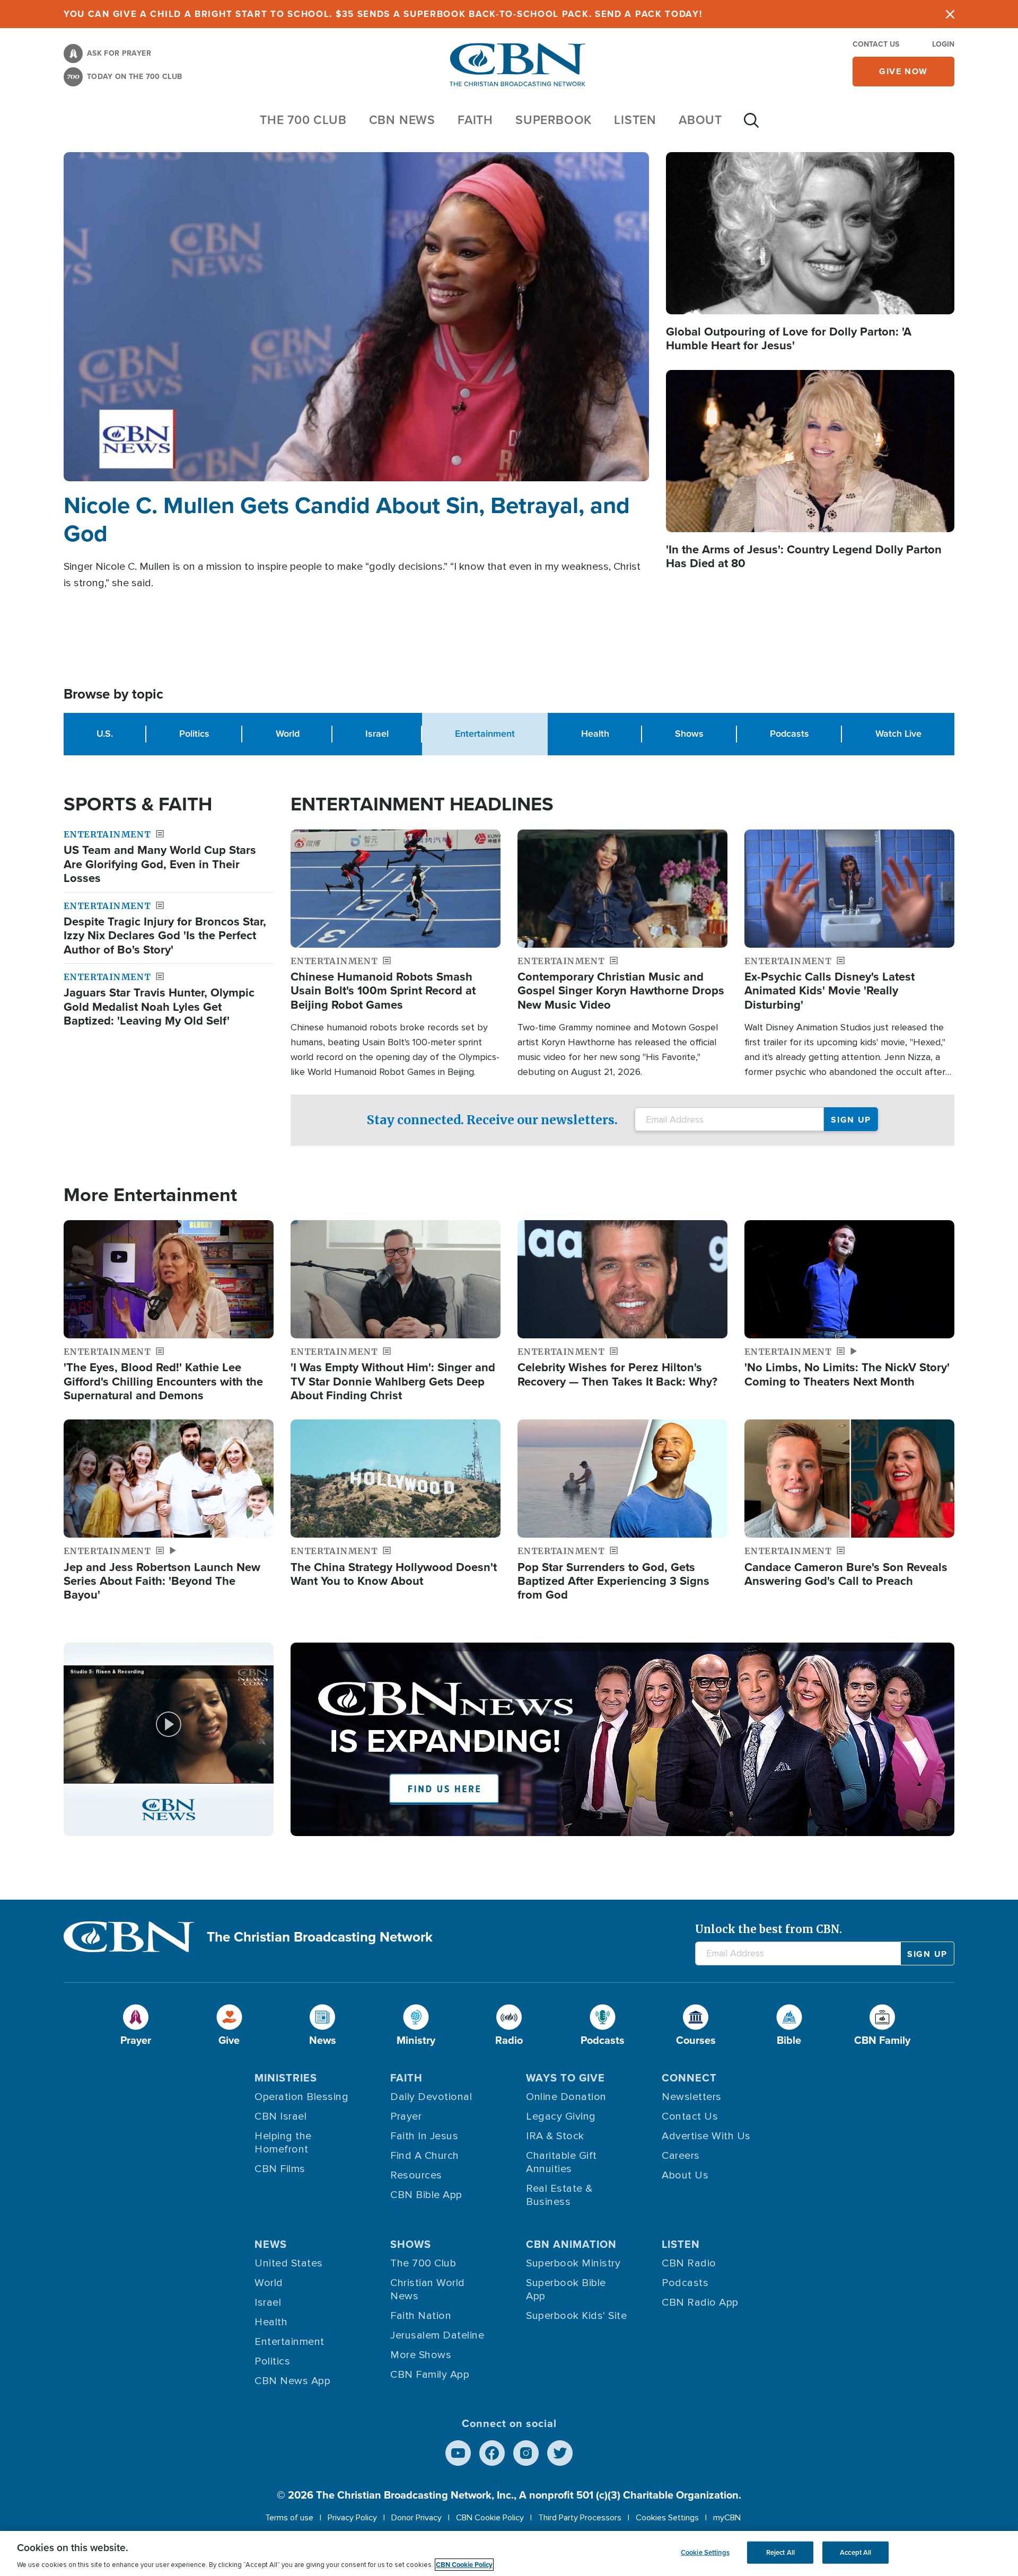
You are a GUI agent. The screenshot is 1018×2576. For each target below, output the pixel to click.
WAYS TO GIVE (565, 2078)
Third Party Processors (580, 2518)
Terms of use (289, 2518)
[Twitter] (560, 2453)
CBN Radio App (700, 2302)
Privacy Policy (352, 2518)
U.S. (105, 734)
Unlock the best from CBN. (769, 1929)
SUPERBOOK (554, 120)
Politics (194, 734)
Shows (689, 734)
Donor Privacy (416, 2518)
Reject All (780, 2552)
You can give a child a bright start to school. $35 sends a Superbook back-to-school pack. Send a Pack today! (383, 14)
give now (903, 71)
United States (289, 2263)
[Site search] (751, 126)
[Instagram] (526, 2453)
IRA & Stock (555, 2136)
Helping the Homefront (283, 2143)
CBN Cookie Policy (490, 2518)
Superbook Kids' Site (576, 2316)
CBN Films (280, 2169)
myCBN (727, 2518)
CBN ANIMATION (571, 2244)
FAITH (475, 120)
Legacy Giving (561, 2116)
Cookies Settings (667, 2518)
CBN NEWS (402, 120)
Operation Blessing (301, 2097)
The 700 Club (303, 120)
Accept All (855, 2552)
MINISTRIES (286, 2078)
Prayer (406, 2116)
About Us (685, 2175)
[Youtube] (458, 2453)
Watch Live (898, 734)
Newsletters (692, 2097)
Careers (681, 2156)
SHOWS (411, 2244)
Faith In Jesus (424, 2136)
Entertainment (289, 2342)
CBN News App (292, 2381)
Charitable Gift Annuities (561, 2162)
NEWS (271, 2244)
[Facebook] (492, 2453)
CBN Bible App (426, 2195)
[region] (509, 2553)
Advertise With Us (706, 2136)
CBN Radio (689, 2263)
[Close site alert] (950, 14)
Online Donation (566, 2097)
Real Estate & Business (559, 2195)
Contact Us (876, 44)
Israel (377, 734)
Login (943, 44)
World (288, 734)
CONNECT (689, 2078)
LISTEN (635, 120)
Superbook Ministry (573, 2263)
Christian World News (428, 2290)
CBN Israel (280, 2116)
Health (595, 734)
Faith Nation (421, 2316)
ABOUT (700, 120)
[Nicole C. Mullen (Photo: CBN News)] (356, 317)
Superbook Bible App (566, 2290)
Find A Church (425, 2156)
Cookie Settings (705, 2552)
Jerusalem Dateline (437, 2335)
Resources (416, 2175)
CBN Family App (430, 2375)
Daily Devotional (431, 2097)
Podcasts (789, 734)
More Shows (421, 2355)
